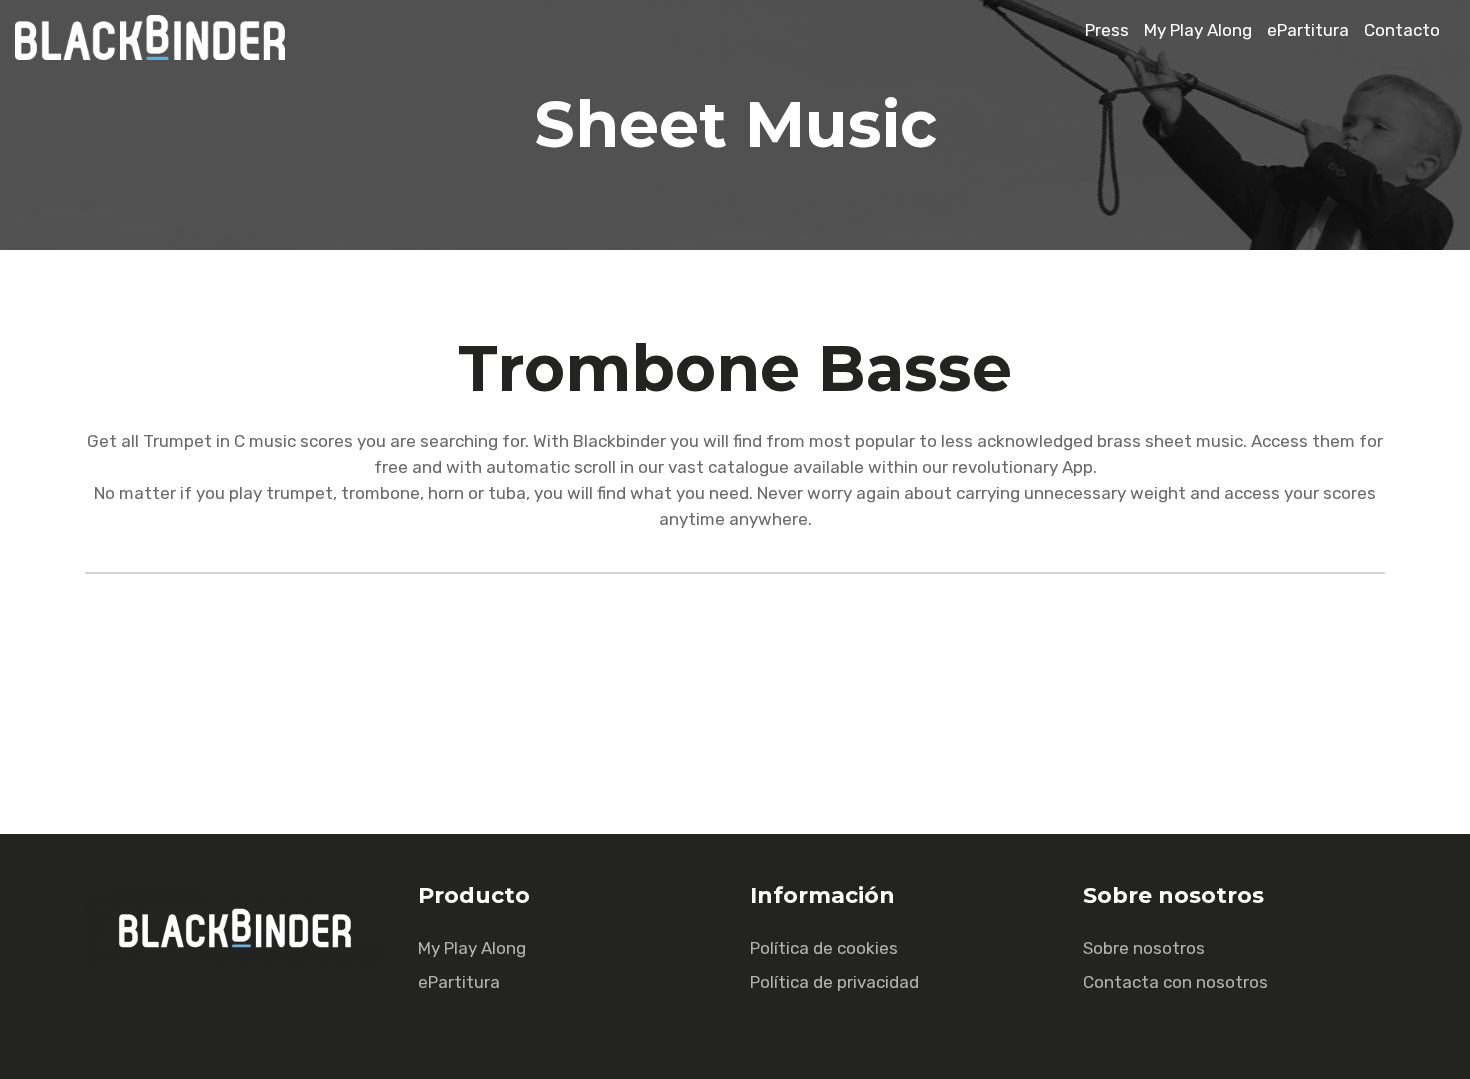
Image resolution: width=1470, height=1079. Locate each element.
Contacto (1402, 30)
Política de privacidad (834, 982)
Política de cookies (824, 948)
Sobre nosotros (1144, 948)
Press (1107, 30)
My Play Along (1198, 30)
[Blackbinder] (160, 54)
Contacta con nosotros (1175, 982)
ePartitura (1308, 30)
